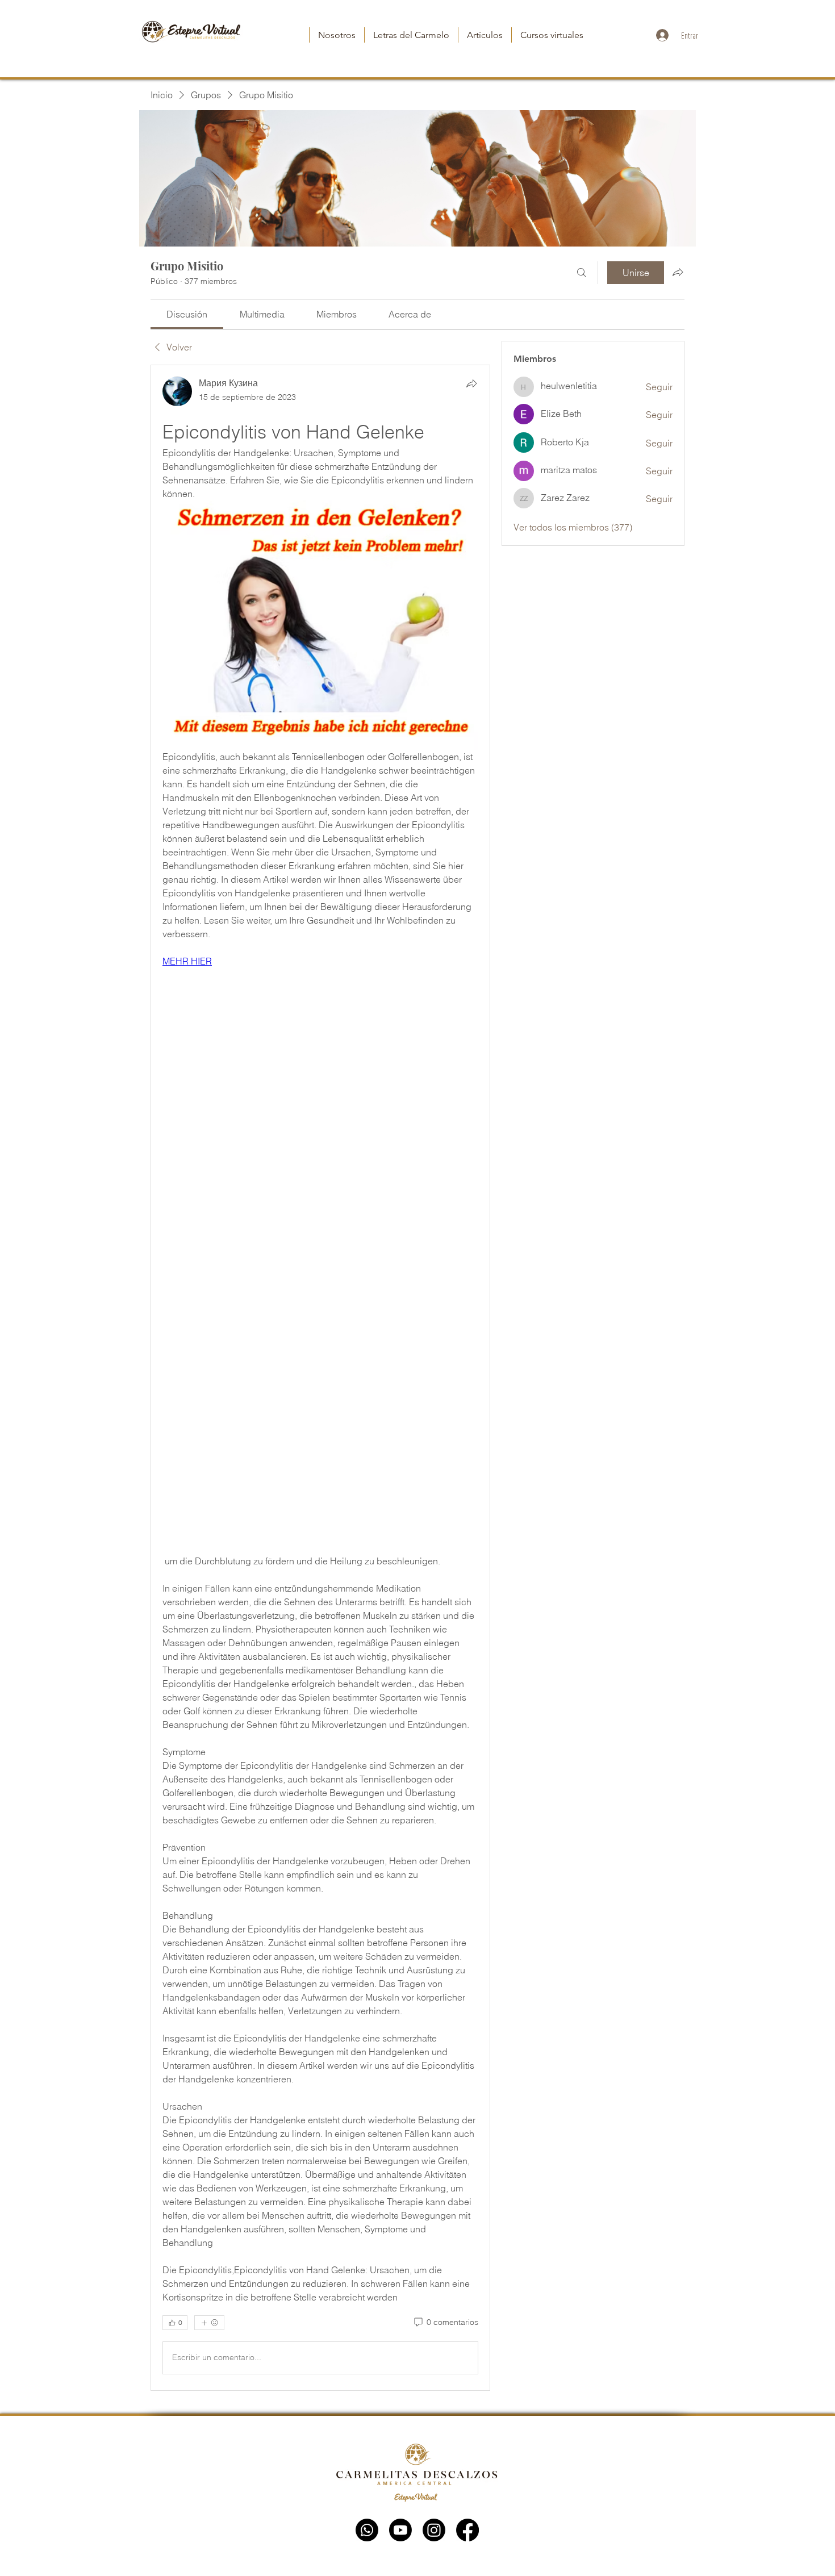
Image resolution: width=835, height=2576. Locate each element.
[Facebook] (467, 2530)
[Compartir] (471, 383)
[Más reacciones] (209, 2323)
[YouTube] (400, 2530)
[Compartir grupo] (678, 272)
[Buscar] (582, 273)
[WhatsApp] (367, 2530)
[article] (320, 1377)
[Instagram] (434, 2530)
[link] (187, 314)
